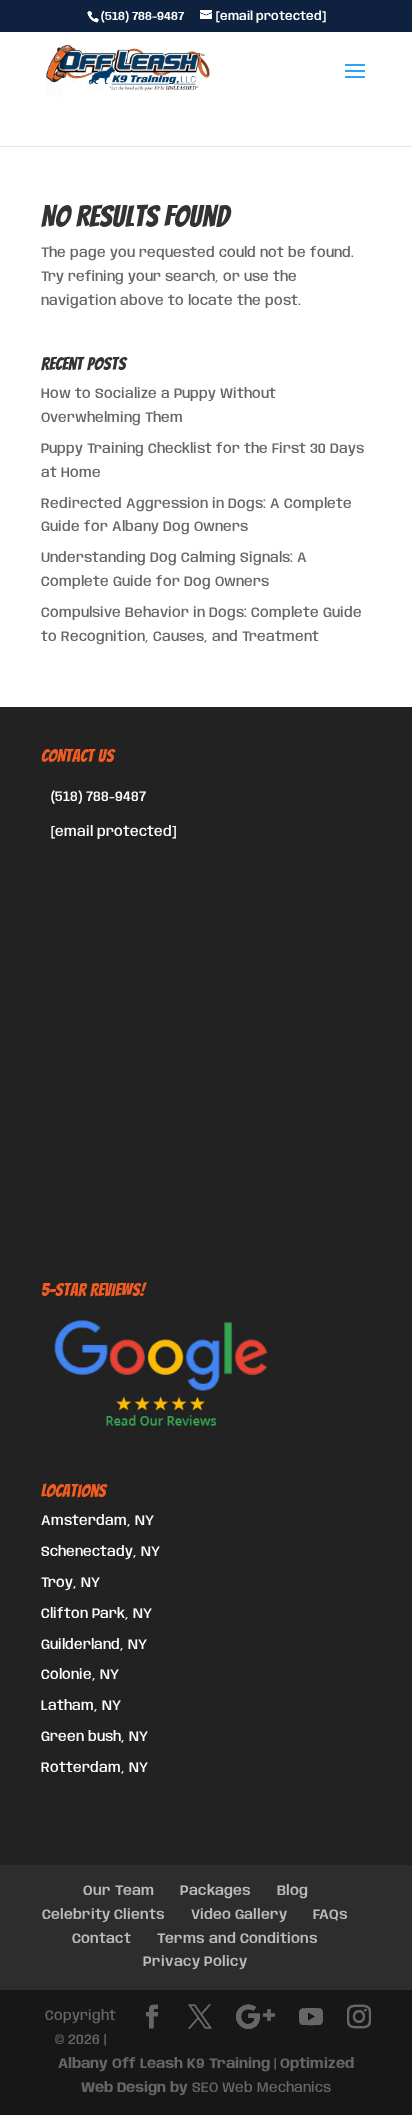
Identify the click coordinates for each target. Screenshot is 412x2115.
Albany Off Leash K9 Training (164, 2064)
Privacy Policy (195, 1962)
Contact (101, 1939)
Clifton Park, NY (96, 1614)
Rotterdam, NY (94, 1768)
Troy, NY (70, 1583)
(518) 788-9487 (98, 797)
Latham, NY (81, 1706)
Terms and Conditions (237, 1939)
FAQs (330, 1915)
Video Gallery (239, 1915)
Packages (215, 1891)
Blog (292, 1891)
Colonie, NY (80, 1675)
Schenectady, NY (100, 1552)
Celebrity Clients (103, 1915)
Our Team (118, 1891)
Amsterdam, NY (97, 1521)
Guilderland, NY (94, 1645)
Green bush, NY (94, 1737)
